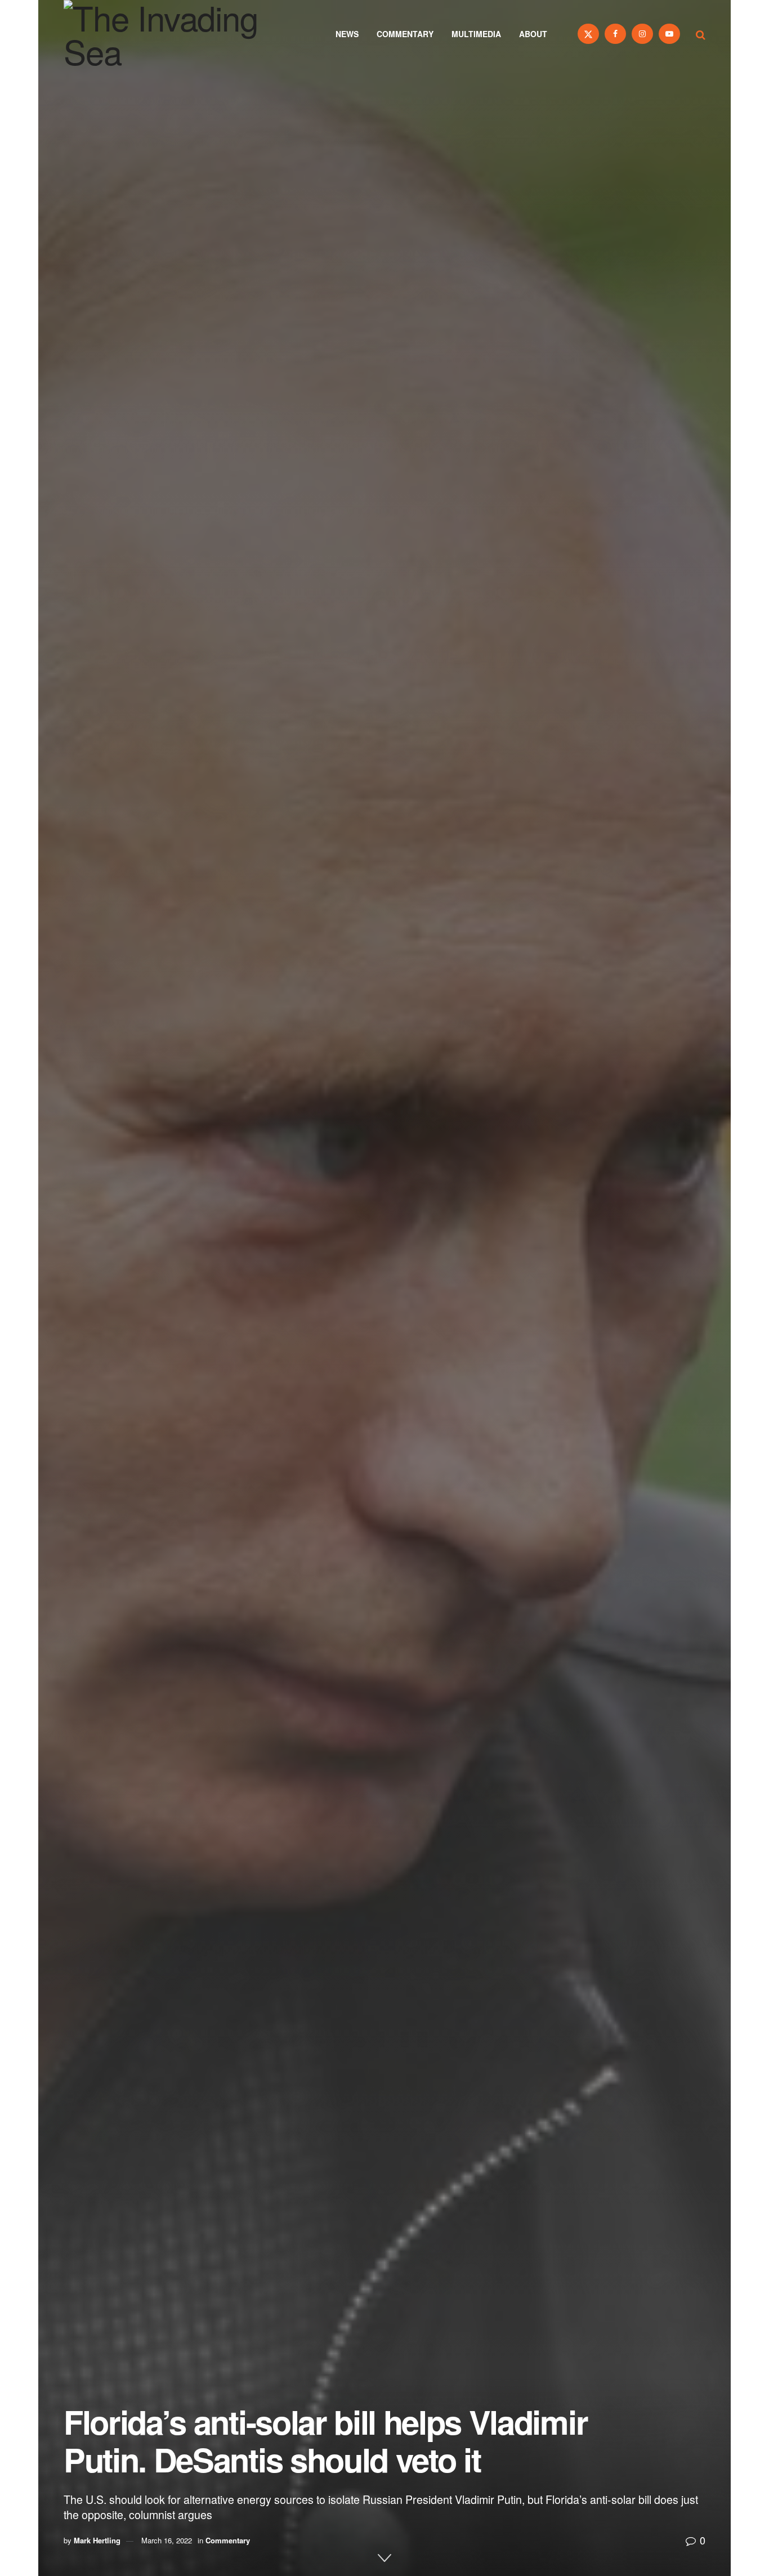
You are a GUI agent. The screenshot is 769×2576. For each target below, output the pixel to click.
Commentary (405, 34)
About (533, 34)
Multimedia (476, 34)
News (347, 34)
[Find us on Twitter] (588, 34)
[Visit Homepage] (176, 34)
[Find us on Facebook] (615, 34)
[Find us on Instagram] (642, 34)
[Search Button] (701, 34)
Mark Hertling (97, 2540)
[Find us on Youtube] (669, 34)
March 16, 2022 (167, 2540)
